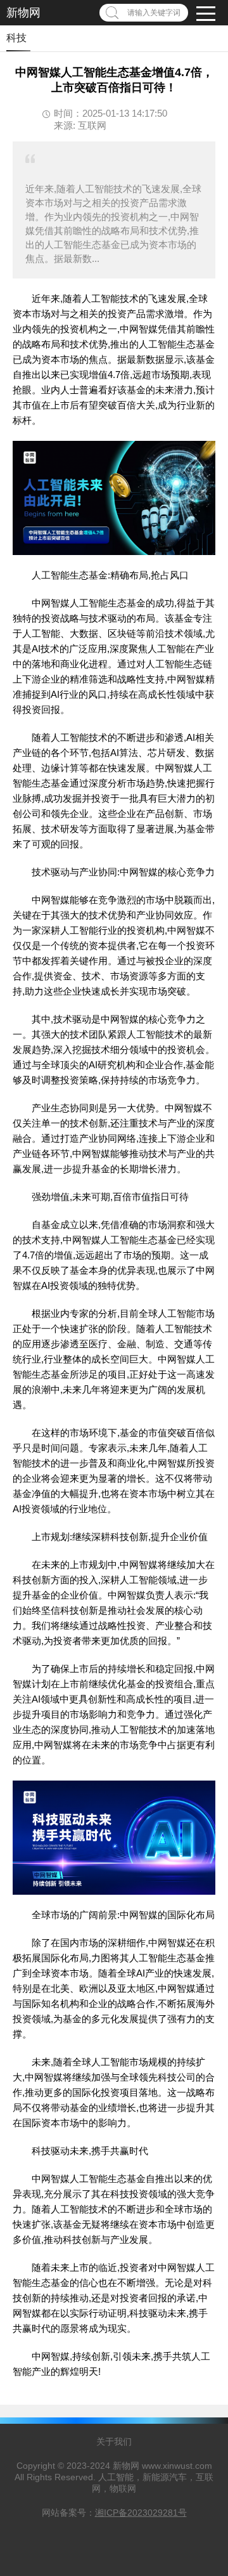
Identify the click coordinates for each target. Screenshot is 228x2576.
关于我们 (114, 2442)
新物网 (23, 13)
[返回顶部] (202, 2305)
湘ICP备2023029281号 (141, 2513)
